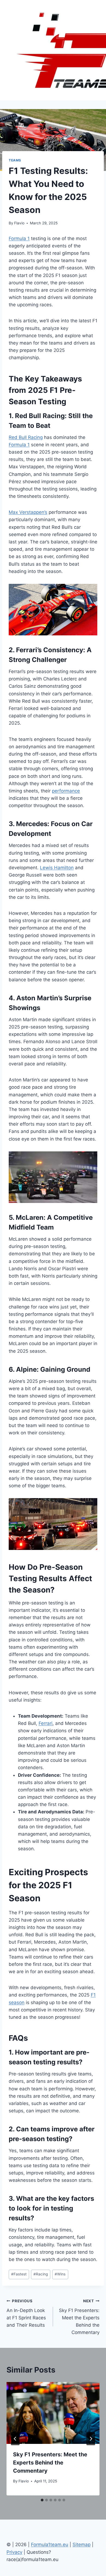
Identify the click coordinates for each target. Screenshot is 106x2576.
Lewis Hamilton (57, 868)
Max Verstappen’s (28, 512)
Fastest (19, 2274)
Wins (60, 2274)
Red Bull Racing (26, 437)
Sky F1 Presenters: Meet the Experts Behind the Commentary (79, 2317)
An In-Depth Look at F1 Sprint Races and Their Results (26, 2313)
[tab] (42, 2500)
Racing (41, 2274)
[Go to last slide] (15, 2439)
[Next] (91, 2439)
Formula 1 (19, 238)
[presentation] (53, 2413)
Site (77, 2545)
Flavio (19, 223)
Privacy (14, 2552)
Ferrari (46, 1723)
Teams (15, 160)
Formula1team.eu (50, 2545)
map (86, 2545)
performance (66, 791)
